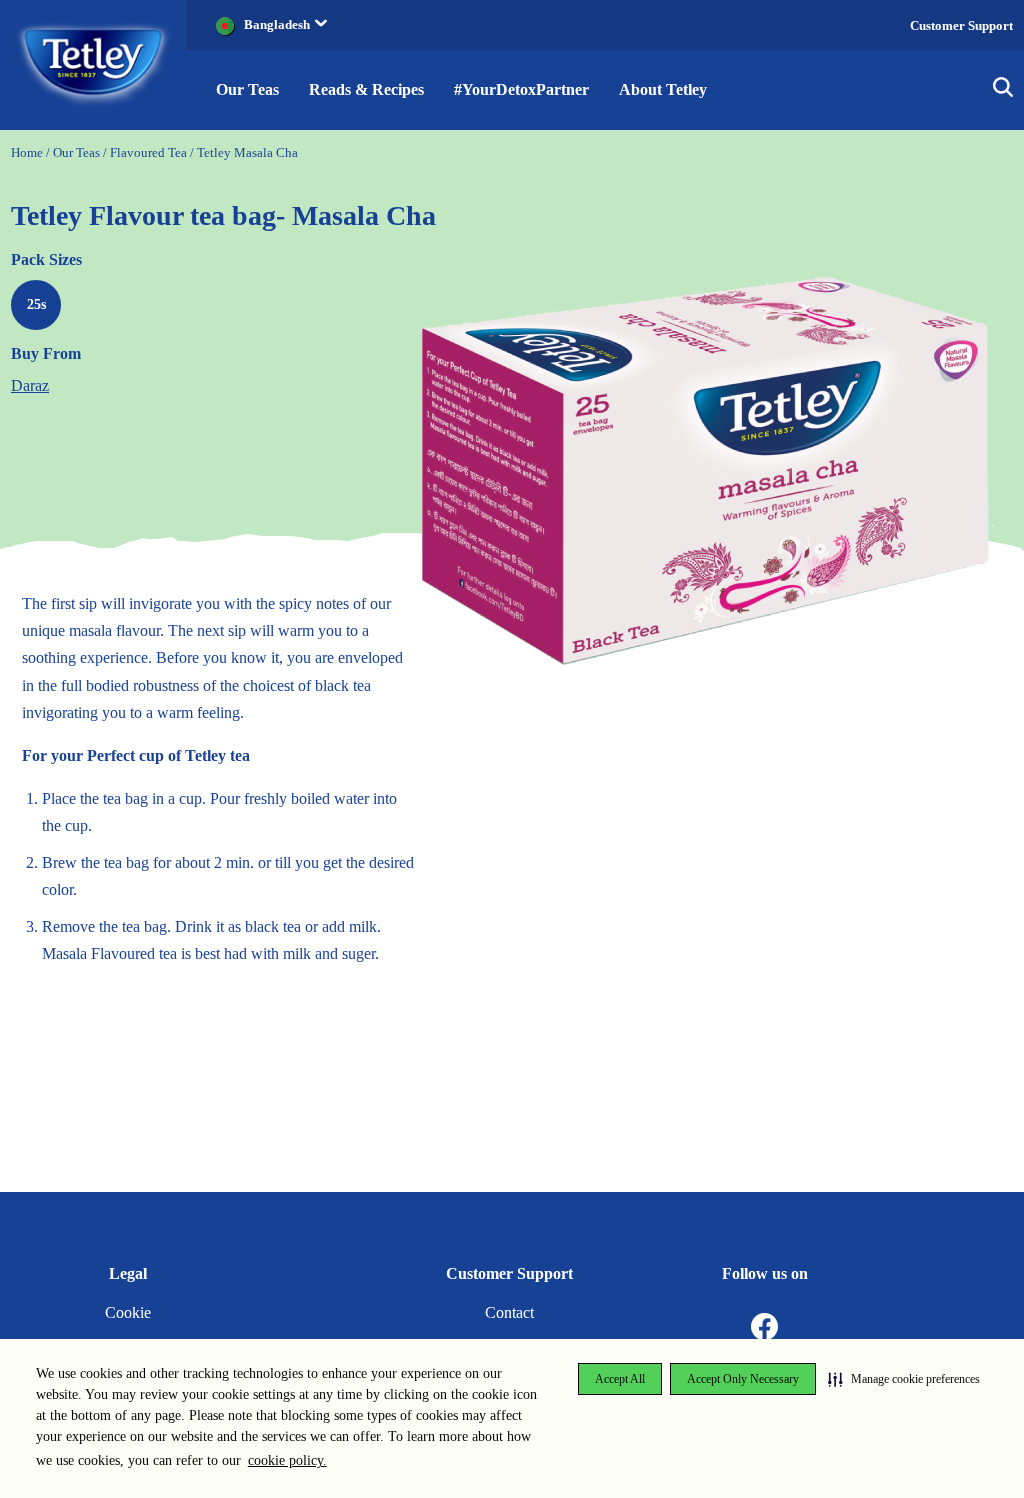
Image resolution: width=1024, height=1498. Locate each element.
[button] (904, 1379)
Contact (509, 1312)
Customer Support (961, 25)
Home (27, 152)
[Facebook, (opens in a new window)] (765, 1327)
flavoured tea (148, 152)
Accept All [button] (620, 1379)
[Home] (93, 63)
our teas (76, 152)
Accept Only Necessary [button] (743, 1379)
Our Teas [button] (247, 89)
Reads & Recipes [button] (366, 89)
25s (36, 304)
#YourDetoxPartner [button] (521, 89)
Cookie (128, 1312)
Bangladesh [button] (277, 24)
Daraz (30, 385)
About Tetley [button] (663, 89)
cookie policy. (287, 1460)
